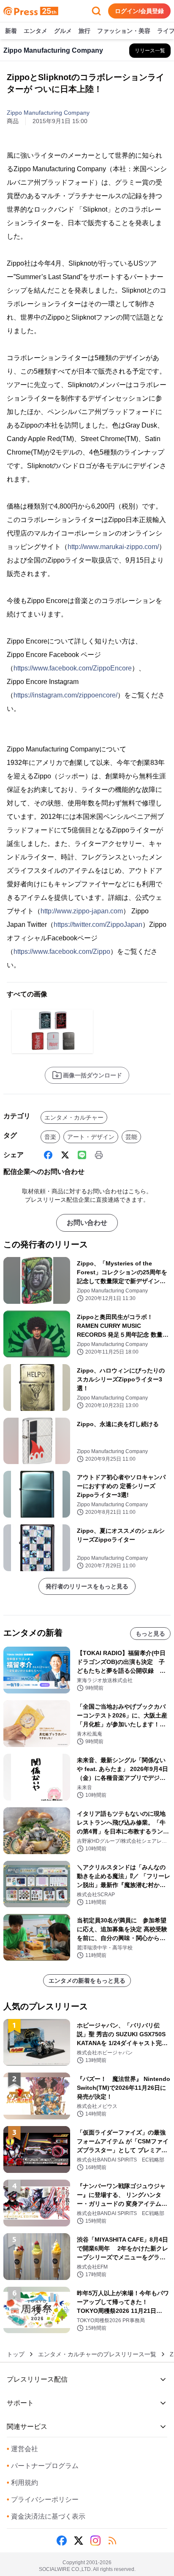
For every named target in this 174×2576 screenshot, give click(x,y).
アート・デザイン (91, 1137)
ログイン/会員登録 (139, 11)
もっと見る (150, 1634)
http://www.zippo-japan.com (82, 911)
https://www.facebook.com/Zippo (62, 952)
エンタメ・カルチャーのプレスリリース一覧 (97, 2354)
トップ (16, 2354)
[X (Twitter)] (65, 1155)
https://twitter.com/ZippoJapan (98, 925)
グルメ (63, 31)
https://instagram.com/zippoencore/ (65, 695)
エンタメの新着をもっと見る (87, 1981)
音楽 (50, 1137)
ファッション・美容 (124, 31)
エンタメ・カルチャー (74, 1117)
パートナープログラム (43, 2466)
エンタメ (35, 31)
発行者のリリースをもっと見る (87, 1586)
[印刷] (99, 1155)
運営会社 (22, 2449)
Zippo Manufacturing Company (48, 113)
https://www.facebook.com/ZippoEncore (73, 668)
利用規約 (22, 2483)
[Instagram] (95, 2541)
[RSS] (112, 2541)
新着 (11, 31)
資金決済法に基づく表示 (46, 2516)
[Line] (82, 1155)
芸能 (131, 1137)
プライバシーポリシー (43, 2499)
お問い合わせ (87, 1223)
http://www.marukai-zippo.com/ (113, 547)
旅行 (84, 31)
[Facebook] (48, 1155)
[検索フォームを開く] (96, 11)
